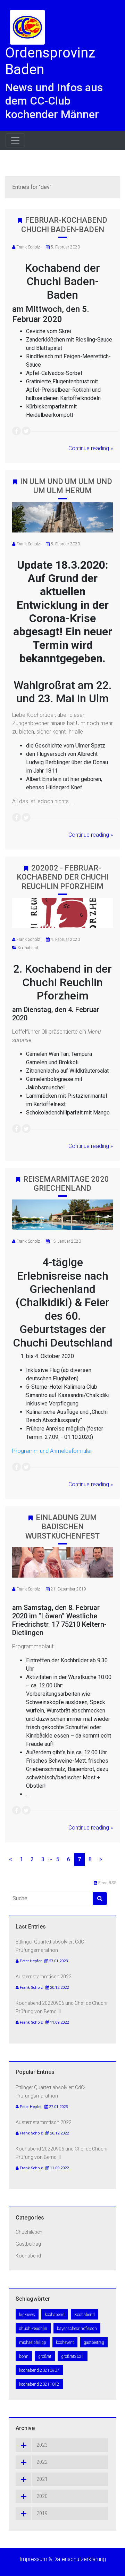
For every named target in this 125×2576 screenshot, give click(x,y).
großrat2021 (73, 2356)
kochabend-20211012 (39, 2384)
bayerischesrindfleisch (77, 2329)
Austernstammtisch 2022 (44, 1977)
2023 (42, 2445)
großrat (45, 2356)
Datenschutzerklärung (80, 2559)
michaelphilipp (33, 2343)
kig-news (27, 2315)
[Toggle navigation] (15, 140)
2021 (42, 2479)
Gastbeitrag (28, 2244)
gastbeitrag (94, 2343)
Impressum (33, 2559)
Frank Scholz (28, 247)
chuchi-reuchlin (33, 2329)
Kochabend (28, 948)
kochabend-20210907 (39, 2370)
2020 (42, 2496)
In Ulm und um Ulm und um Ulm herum (66, 486)
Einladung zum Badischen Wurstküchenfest (62, 1527)
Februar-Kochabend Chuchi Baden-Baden (64, 225)
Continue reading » (91, 448)
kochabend (55, 2315)
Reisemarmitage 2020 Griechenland (66, 1184)
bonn (24, 2356)
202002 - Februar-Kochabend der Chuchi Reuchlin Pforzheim (62, 877)
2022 (42, 2462)
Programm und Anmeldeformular (52, 1451)
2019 (42, 2513)
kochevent (65, 2343)
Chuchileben (29, 2232)
